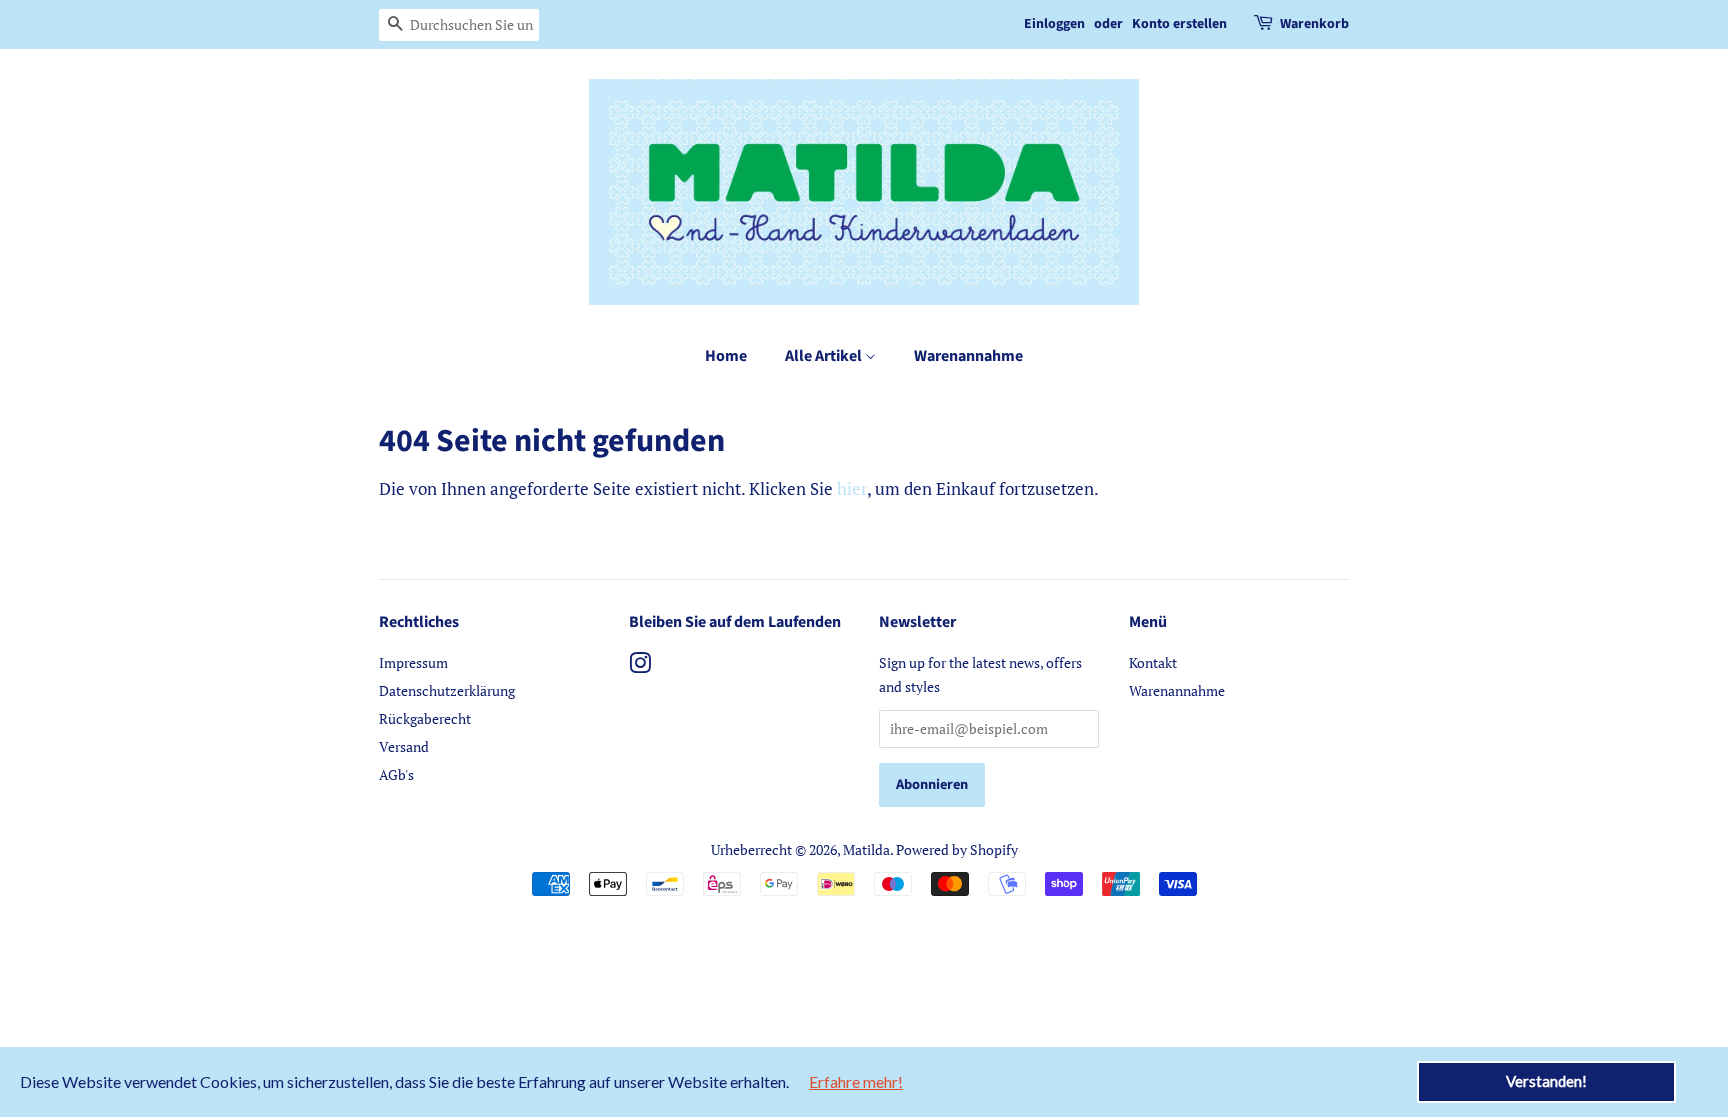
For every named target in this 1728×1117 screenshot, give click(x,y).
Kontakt (1153, 662)
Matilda (866, 849)
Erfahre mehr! (856, 1081)
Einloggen (1054, 24)
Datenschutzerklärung (447, 690)
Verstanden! (1546, 1081)
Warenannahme (968, 356)
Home (726, 356)
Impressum (413, 662)
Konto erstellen (1179, 24)
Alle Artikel (825, 356)
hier (852, 488)
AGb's (396, 774)
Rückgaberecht (425, 718)
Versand (404, 746)
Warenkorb (1314, 24)
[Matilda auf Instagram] (640, 666)
